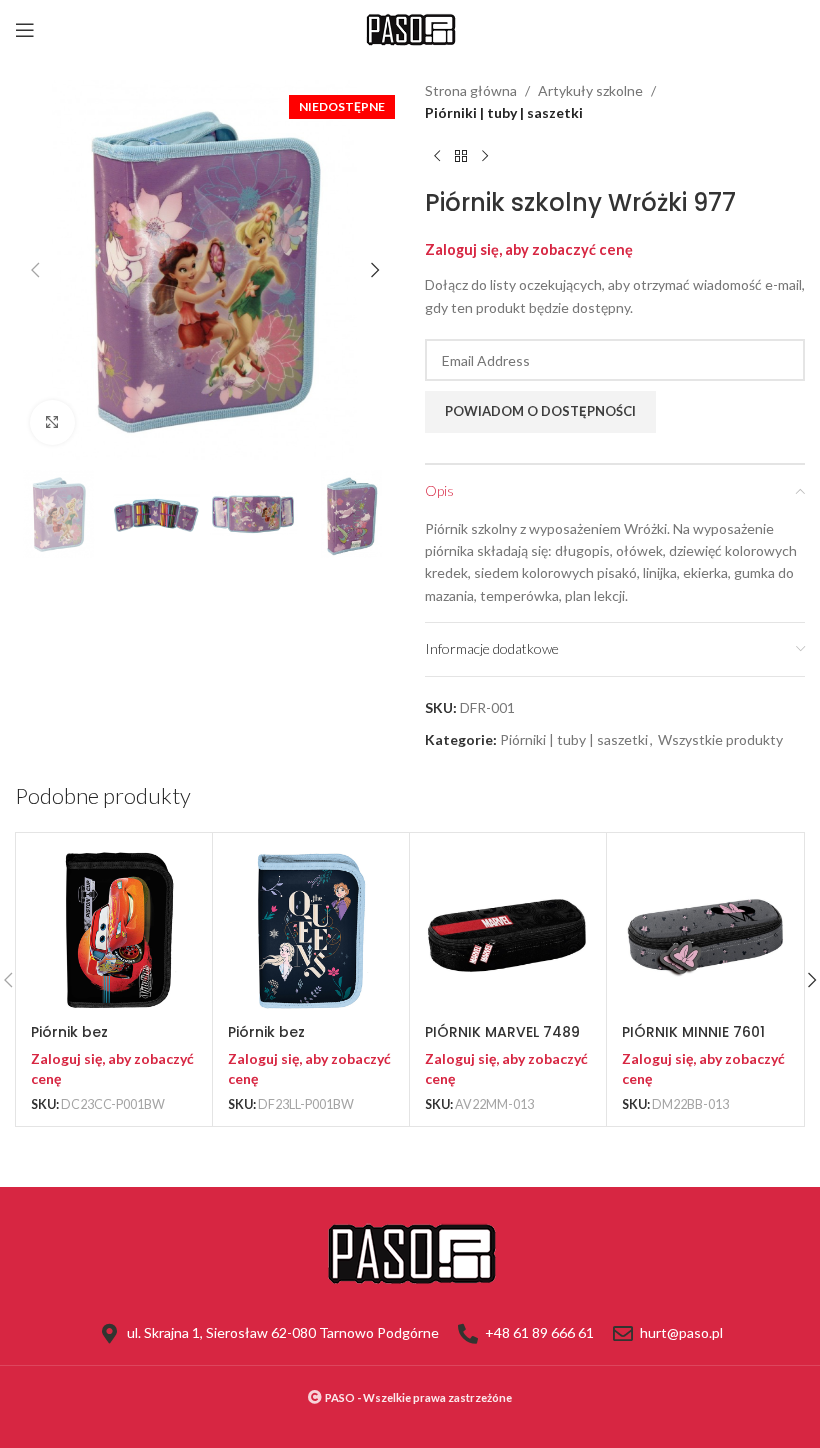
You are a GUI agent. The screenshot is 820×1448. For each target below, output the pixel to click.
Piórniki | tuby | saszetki (504, 112)
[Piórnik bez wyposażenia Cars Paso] (114, 931)
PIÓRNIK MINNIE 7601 (693, 1032)
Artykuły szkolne (590, 90)
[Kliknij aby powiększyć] (52, 422)
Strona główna (471, 90)
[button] (35, 270)
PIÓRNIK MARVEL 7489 (502, 1032)
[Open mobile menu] (25, 30)
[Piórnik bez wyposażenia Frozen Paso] (311, 931)
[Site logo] (409, 28)
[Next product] (485, 157)
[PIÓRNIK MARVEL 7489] (508, 931)
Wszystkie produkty (720, 739)
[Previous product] (437, 157)
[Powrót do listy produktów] (461, 157)
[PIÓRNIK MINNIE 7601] (705, 931)
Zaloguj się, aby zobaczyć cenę (529, 249)
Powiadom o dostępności (540, 411)
